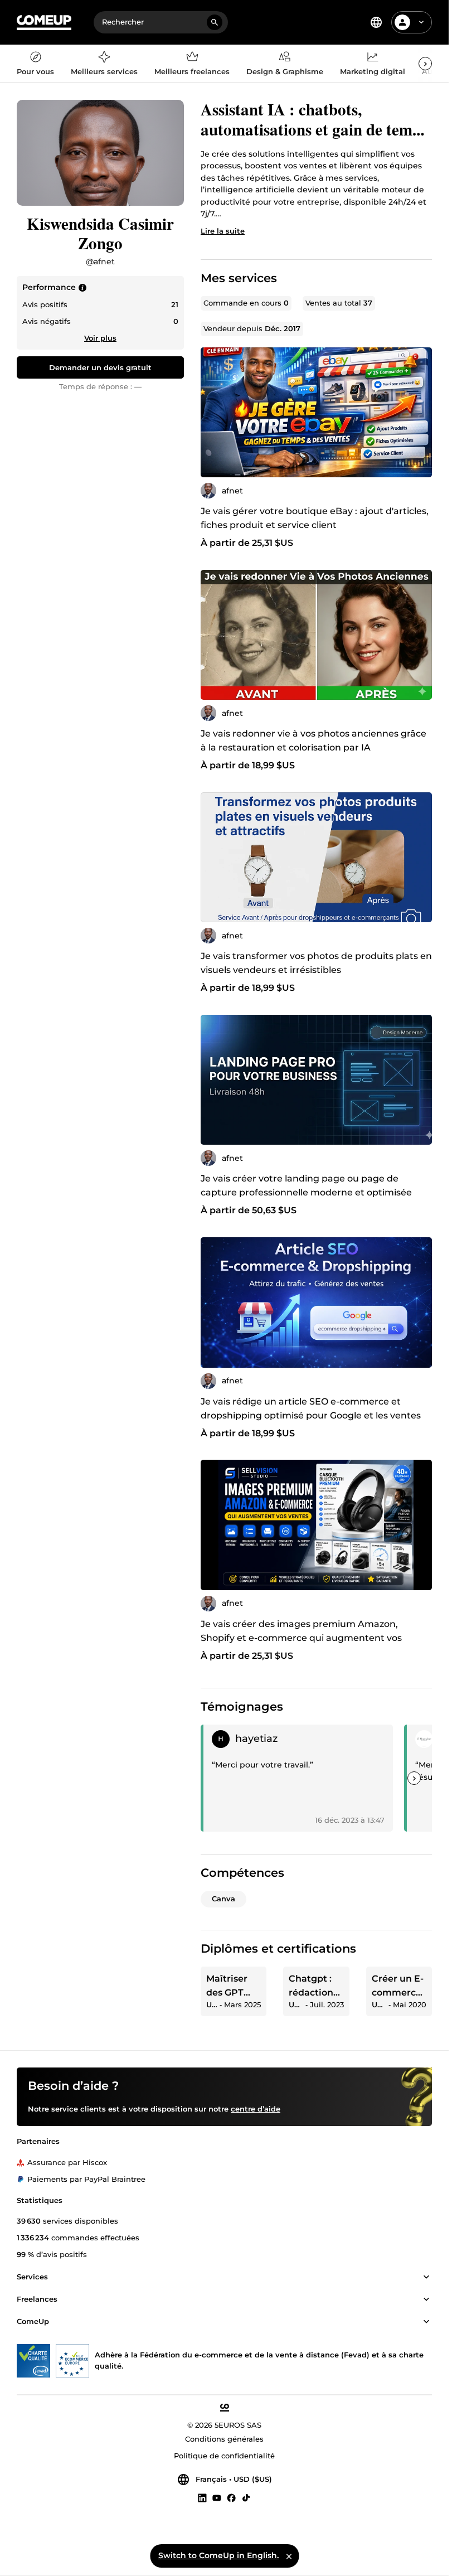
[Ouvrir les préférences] (376, 22)
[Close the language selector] (289, 2556)
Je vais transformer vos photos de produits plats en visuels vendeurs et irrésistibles (316, 963)
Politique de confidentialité (224, 2456)
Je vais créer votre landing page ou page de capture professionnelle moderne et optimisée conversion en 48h (306, 1192)
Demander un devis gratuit (100, 367)
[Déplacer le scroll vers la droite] (425, 64)
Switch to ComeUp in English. (218, 2555)
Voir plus (100, 338)
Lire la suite (223, 231)
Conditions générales (224, 2439)
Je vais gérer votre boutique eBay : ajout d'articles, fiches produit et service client (315, 518)
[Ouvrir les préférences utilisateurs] (421, 22)
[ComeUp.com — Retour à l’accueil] (44, 23)
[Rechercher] (215, 22)
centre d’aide (256, 2109)
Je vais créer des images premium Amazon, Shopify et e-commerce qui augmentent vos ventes (301, 1638)
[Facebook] (231, 2497)
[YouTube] (217, 2497)
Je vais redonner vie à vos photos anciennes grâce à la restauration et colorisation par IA (313, 740)
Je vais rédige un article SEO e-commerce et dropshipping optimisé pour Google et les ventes (311, 1408)
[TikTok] (246, 2497)
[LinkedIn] (202, 2497)
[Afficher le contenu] (426, 2277)
